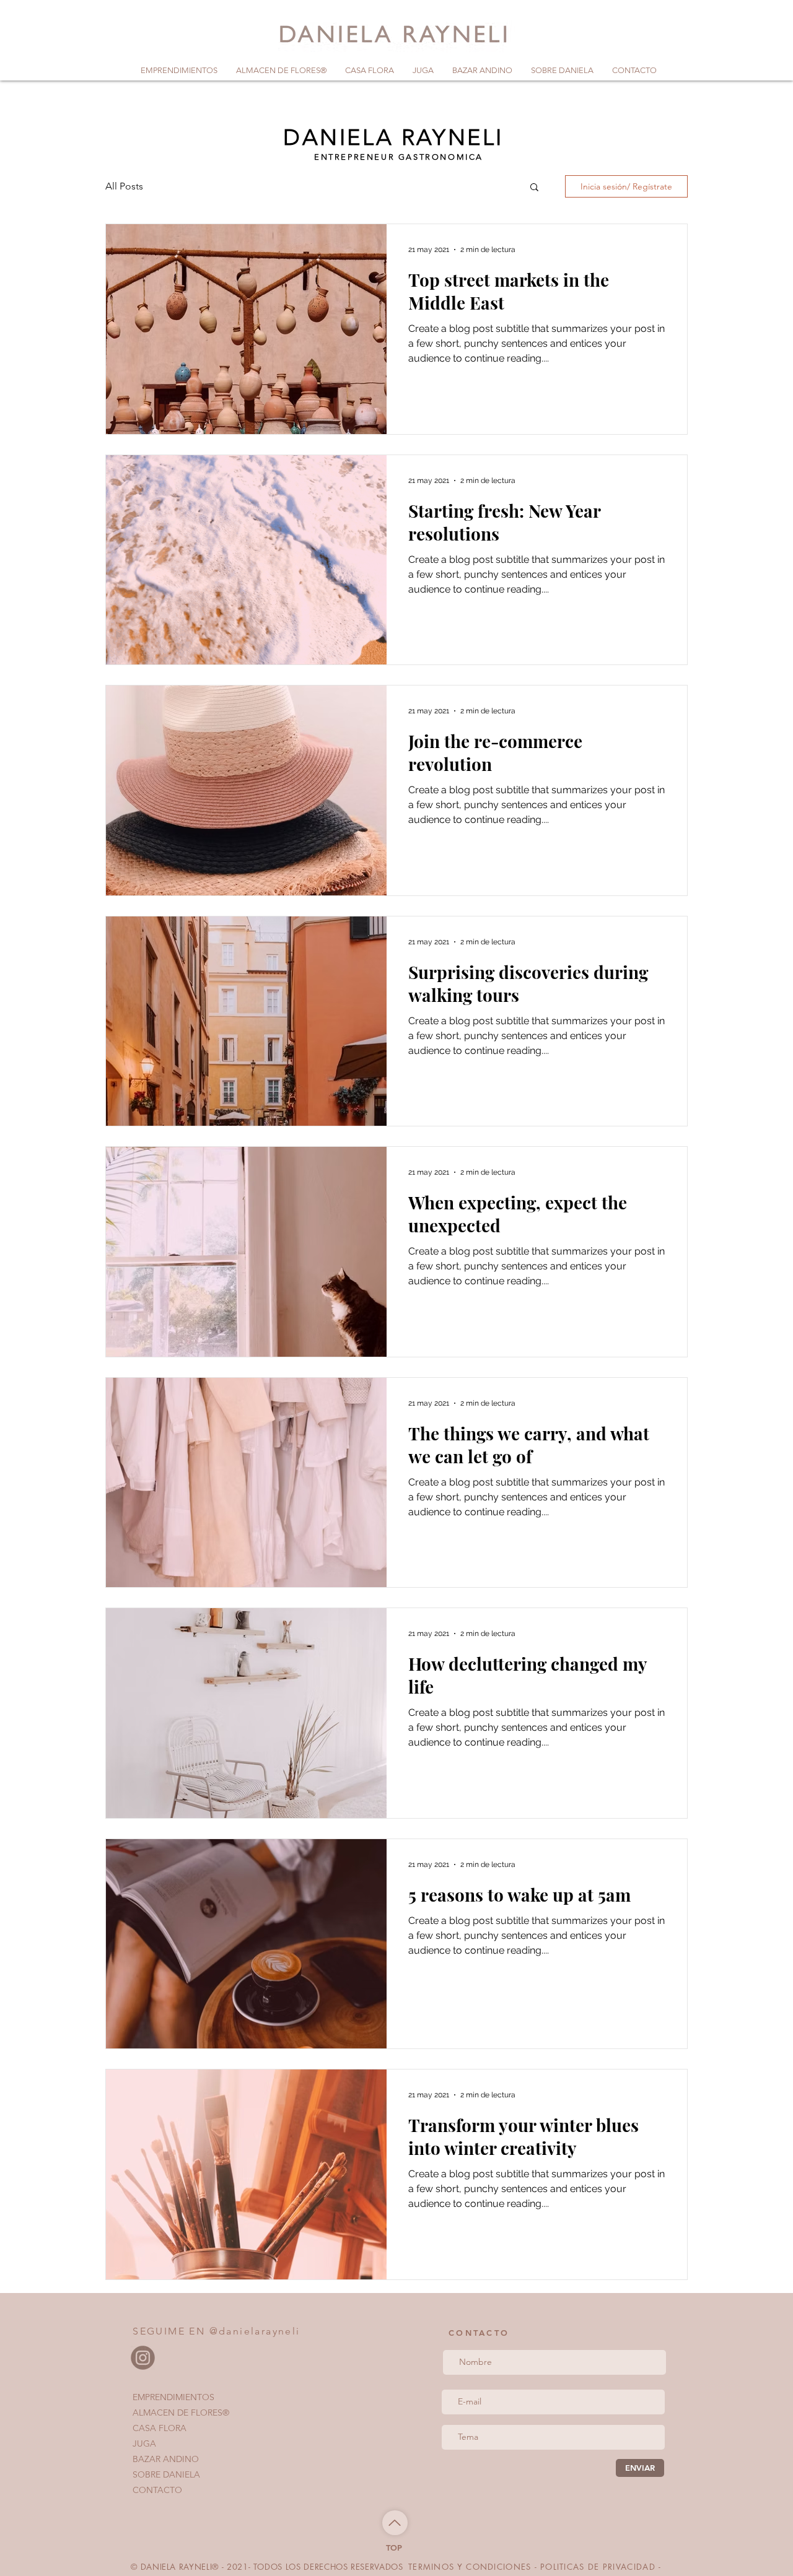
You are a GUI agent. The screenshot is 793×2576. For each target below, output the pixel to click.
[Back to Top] (395, 2523)
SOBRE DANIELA (166, 2474)
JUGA (144, 2443)
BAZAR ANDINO (166, 2459)
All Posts (124, 186)
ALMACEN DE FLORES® (181, 2413)
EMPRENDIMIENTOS (173, 2397)
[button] (534, 188)
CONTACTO (157, 2490)
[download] (143, 2358)
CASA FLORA (160, 2428)
